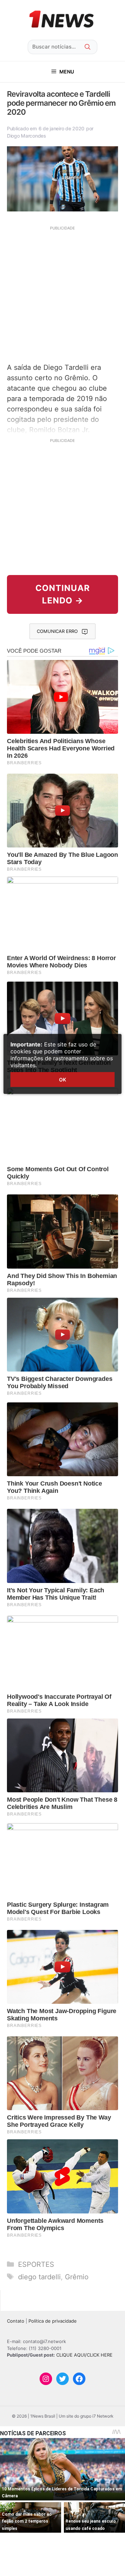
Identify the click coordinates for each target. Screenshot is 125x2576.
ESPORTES (36, 2264)
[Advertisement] (62, 294)
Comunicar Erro (57, 631)
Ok (62, 1080)
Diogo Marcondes (27, 136)
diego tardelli (39, 2277)
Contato (16, 2321)
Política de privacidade (53, 2321)
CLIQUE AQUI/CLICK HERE (84, 2355)
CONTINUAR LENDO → (63, 594)
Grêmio (77, 2277)
